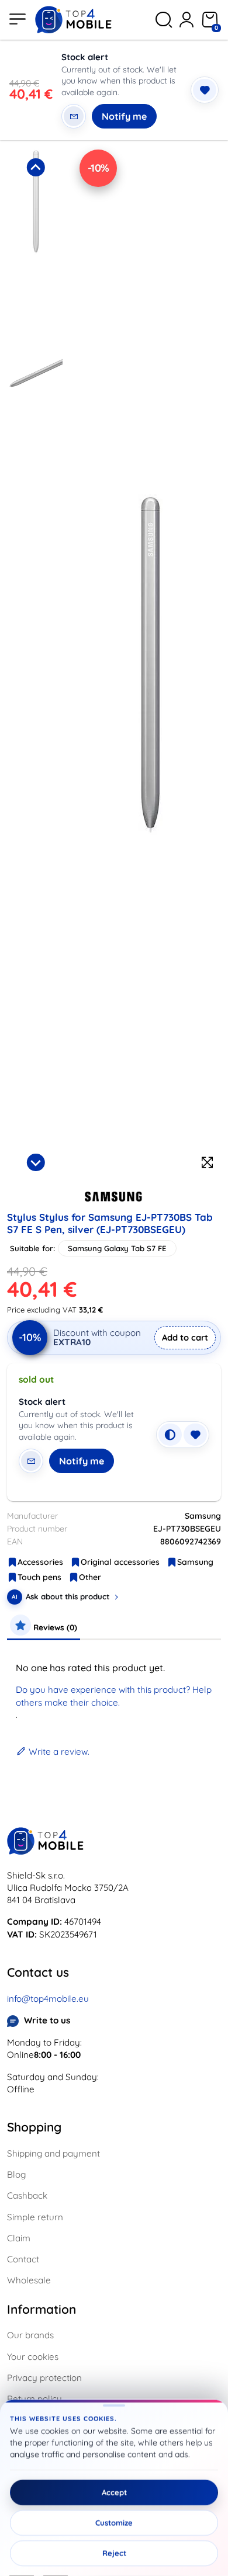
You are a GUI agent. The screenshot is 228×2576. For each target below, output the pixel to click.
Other (90, 1577)
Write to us (47, 2020)
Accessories (40, 1562)
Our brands (30, 2335)
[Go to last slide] (36, 167)
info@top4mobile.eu (48, 1999)
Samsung (195, 1562)
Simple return (35, 2217)
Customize (114, 2523)
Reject (114, 2553)
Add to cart (185, 1337)
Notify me (124, 116)
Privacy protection (44, 2378)
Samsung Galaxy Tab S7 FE (117, 1248)
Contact (23, 2259)
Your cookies (33, 2357)
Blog (16, 2174)
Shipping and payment (53, 2153)
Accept (114, 2492)
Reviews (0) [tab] (54, 1627)
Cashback (27, 2195)
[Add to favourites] (205, 90)
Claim (19, 2238)
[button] (36, 250)
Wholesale (29, 2280)
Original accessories (120, 1562)
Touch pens (39, 1577)
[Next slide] (36, 1162)
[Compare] (170, 1435)
